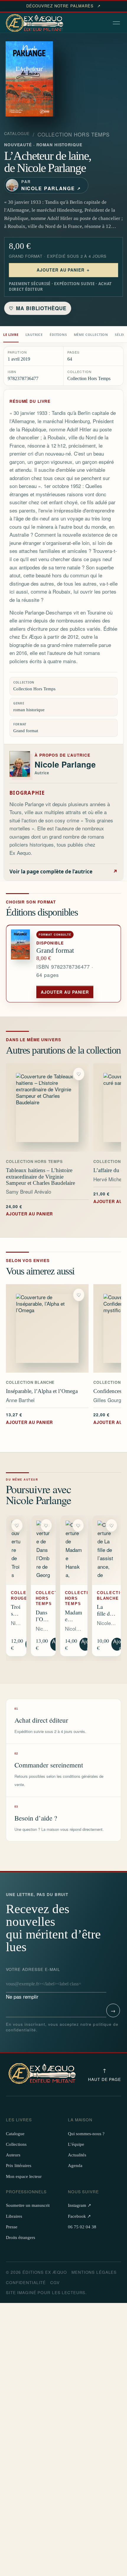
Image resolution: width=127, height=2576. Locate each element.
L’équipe (76, 2144)
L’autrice (34, 335)
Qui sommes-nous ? (86, 2134)
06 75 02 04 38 (82, 2227)
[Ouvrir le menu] (117, 23)
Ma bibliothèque (38, 308)
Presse (12, 2227)
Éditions (58, 335)
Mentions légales (94, 2272)
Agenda (75, 2166)
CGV (55, 2282)
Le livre (11, 335)
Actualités (77, 2155)
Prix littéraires (19, 2166)
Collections (16, 2144)
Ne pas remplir (33, 1983)
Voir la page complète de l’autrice (63, 871)
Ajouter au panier (65, 992)
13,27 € (29, 1418)
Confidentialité (26, 2282)
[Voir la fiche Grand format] (21, 964)
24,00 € (29, 1210)
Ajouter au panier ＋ (64, 270)
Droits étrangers (21, 2237)
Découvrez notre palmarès (63, 6)
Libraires (14, 2216)
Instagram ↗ (80, 2205)
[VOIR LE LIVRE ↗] (47, 1108)
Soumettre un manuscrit (28, 2205)
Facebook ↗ (79, 2216)
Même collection (91, 335)
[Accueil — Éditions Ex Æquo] (35, 23)
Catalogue (17, 134)
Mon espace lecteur (24, 2176)
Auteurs (13, 2155)
